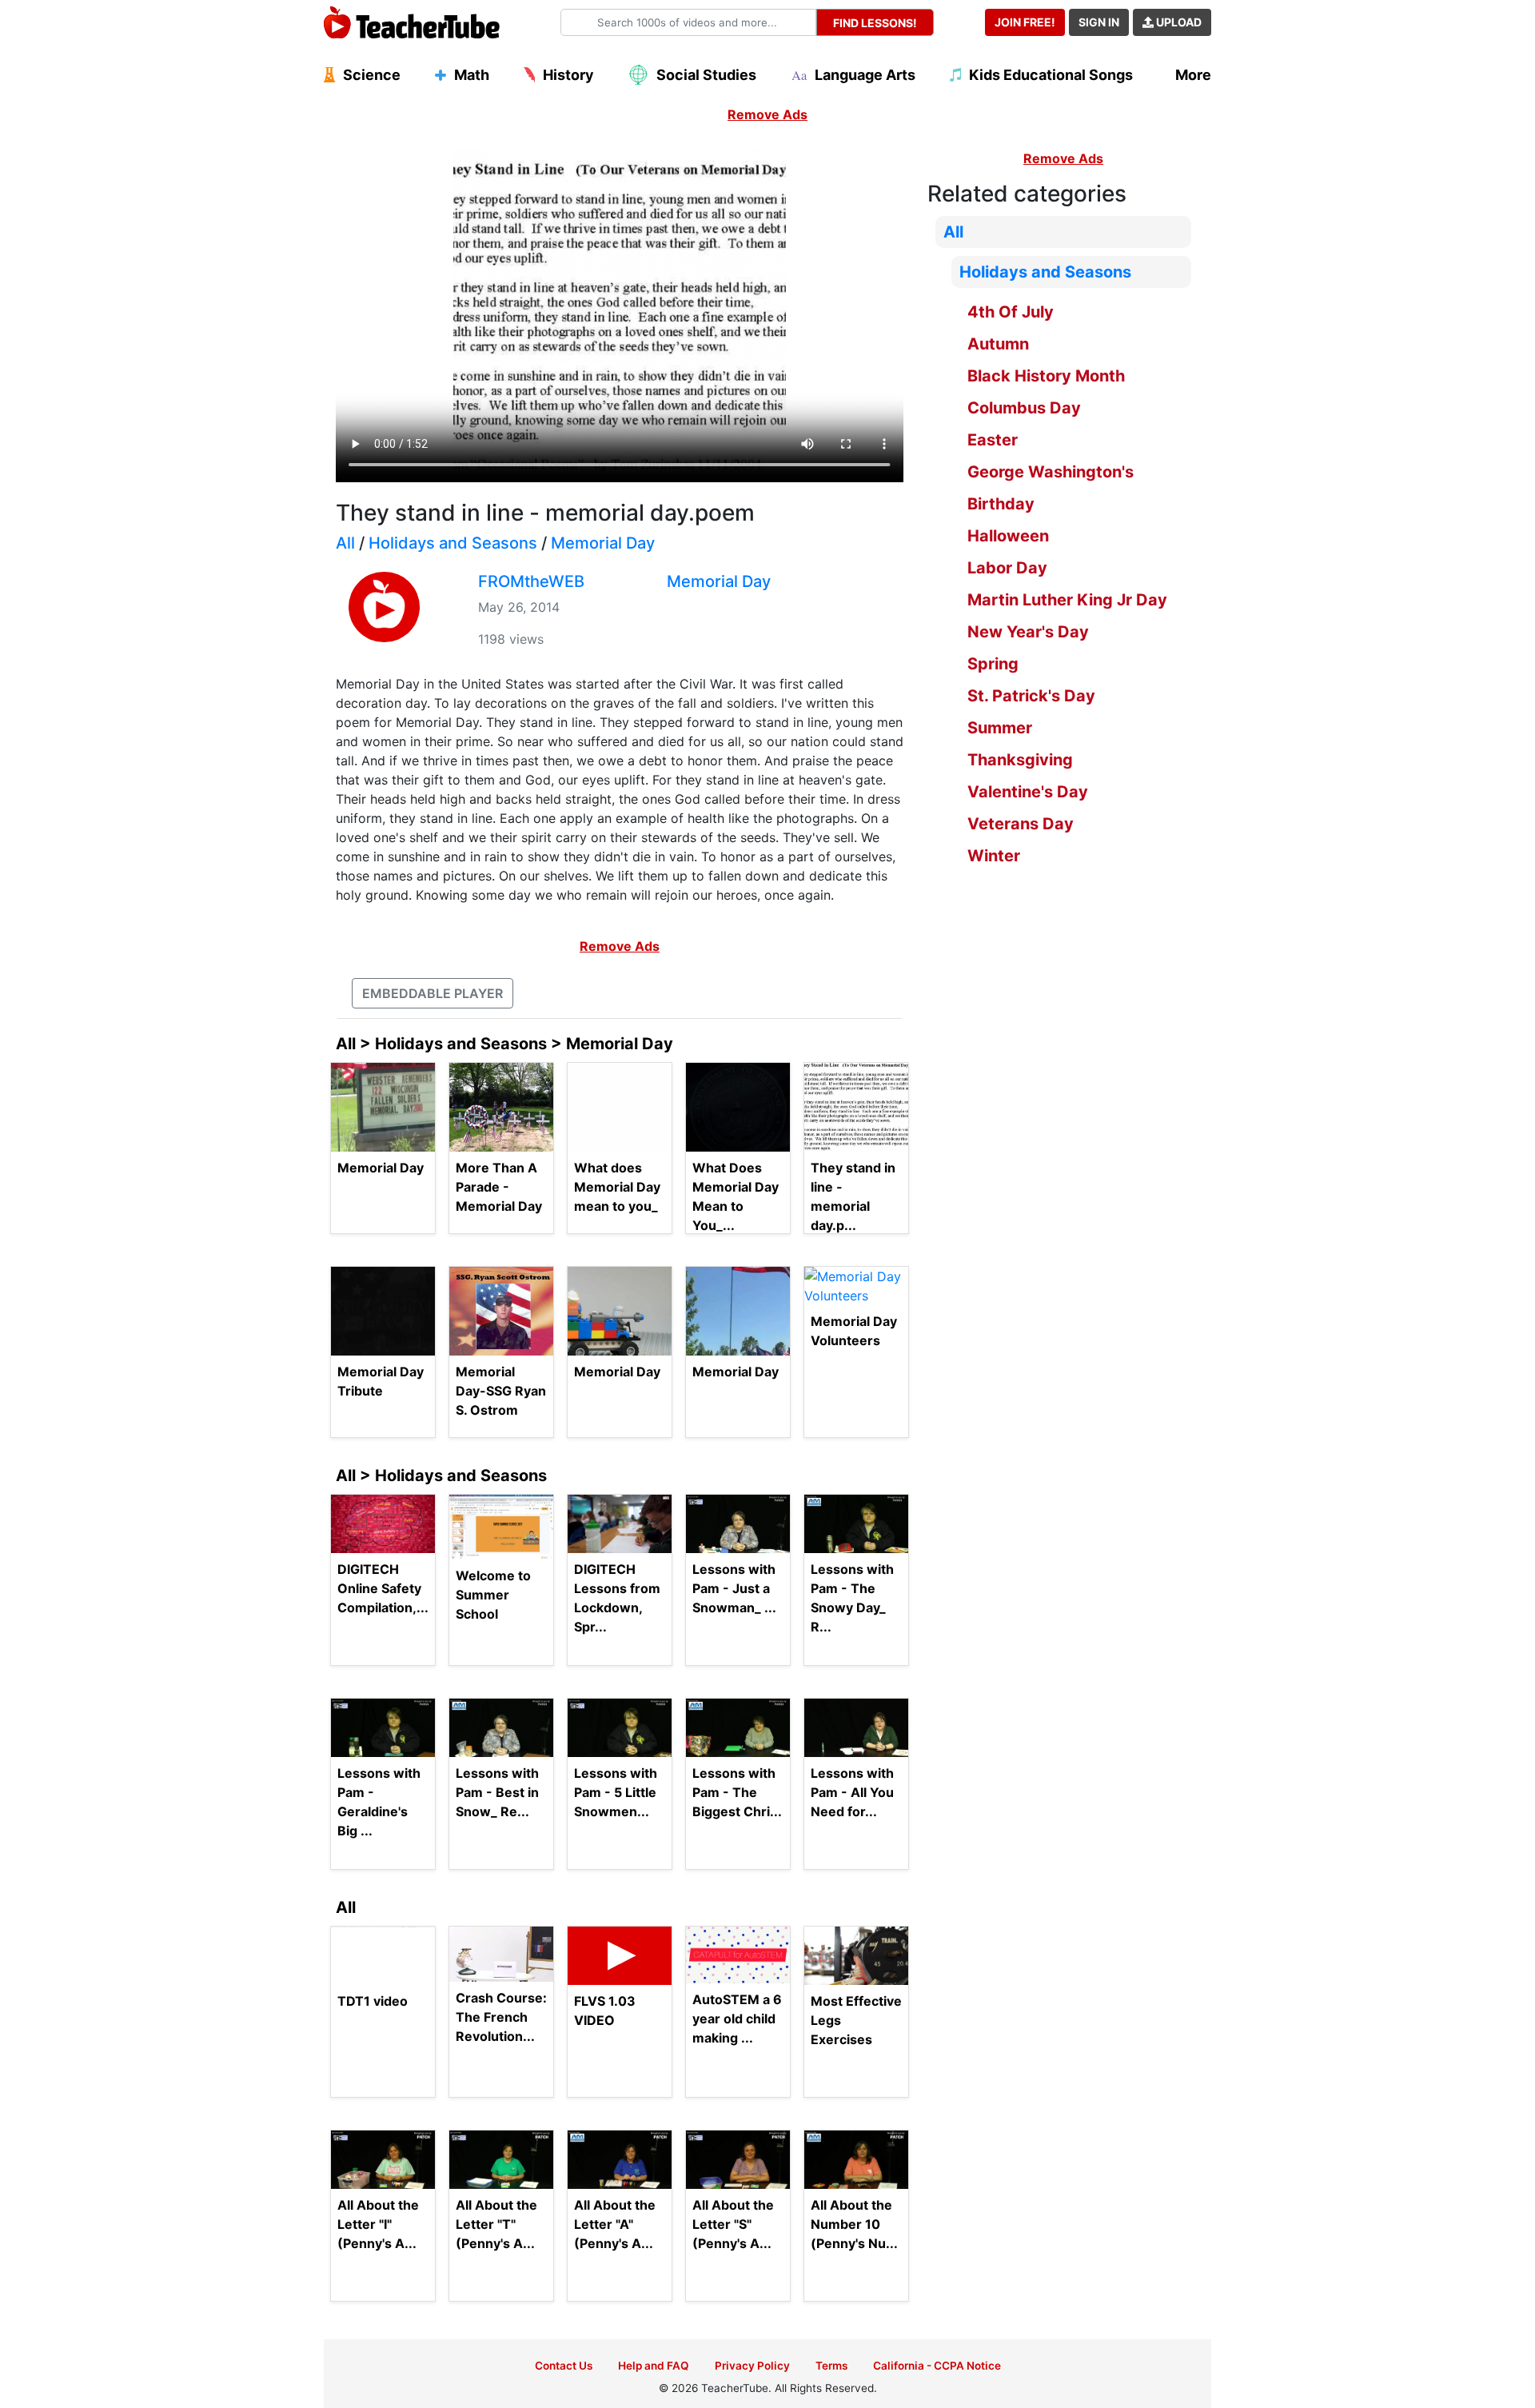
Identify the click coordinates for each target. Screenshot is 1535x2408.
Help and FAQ (654, 2366)
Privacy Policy (752, 2366)
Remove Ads (767, 114)
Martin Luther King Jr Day (1067, 600)
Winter (994, 856)
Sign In (1099, 22)
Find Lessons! (875, 23)
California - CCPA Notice (937, 2366)
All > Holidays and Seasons (441, 1476)
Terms (831, 2366)
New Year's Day (1028, 632)
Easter (993, 440)
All (345, 543)
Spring (993, 664)
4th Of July (1011, 312)
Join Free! (1025, 22)
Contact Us (564, 2366)
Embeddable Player (433, 993)
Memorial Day (603, 543)
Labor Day (1007, 568)
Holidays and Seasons (453, 543)
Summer (1000, 728)
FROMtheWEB (531, 581)
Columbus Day (1024, 408)
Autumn (998, 344)
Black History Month (1046, 376)
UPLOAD (1178, 22)
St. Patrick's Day (1031, 696)
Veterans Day (1021, 824)
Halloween (1008, 536)
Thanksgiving (1020, 760)
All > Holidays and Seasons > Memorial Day (504, 1044)
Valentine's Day (1028, 792)
